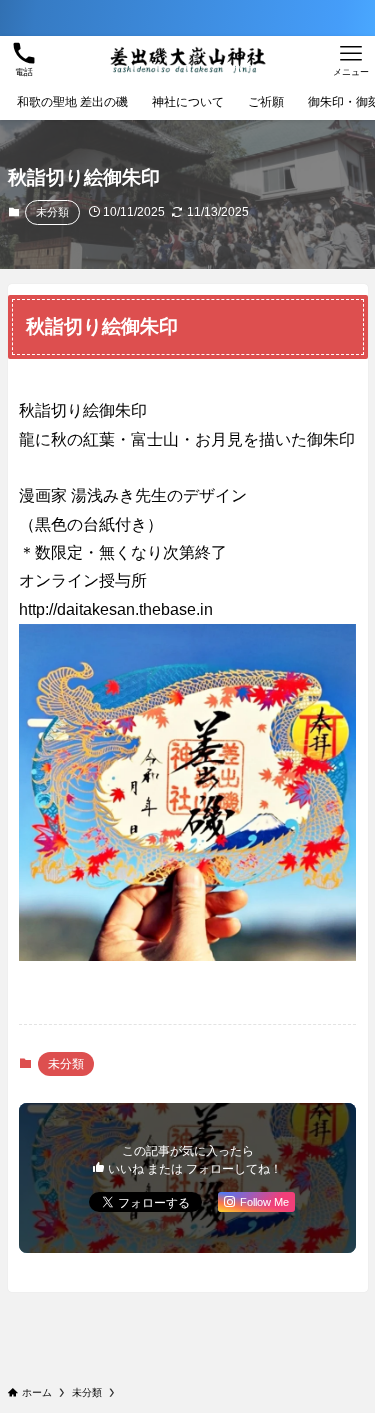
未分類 (52, 212)
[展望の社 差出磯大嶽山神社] (188, 60)
